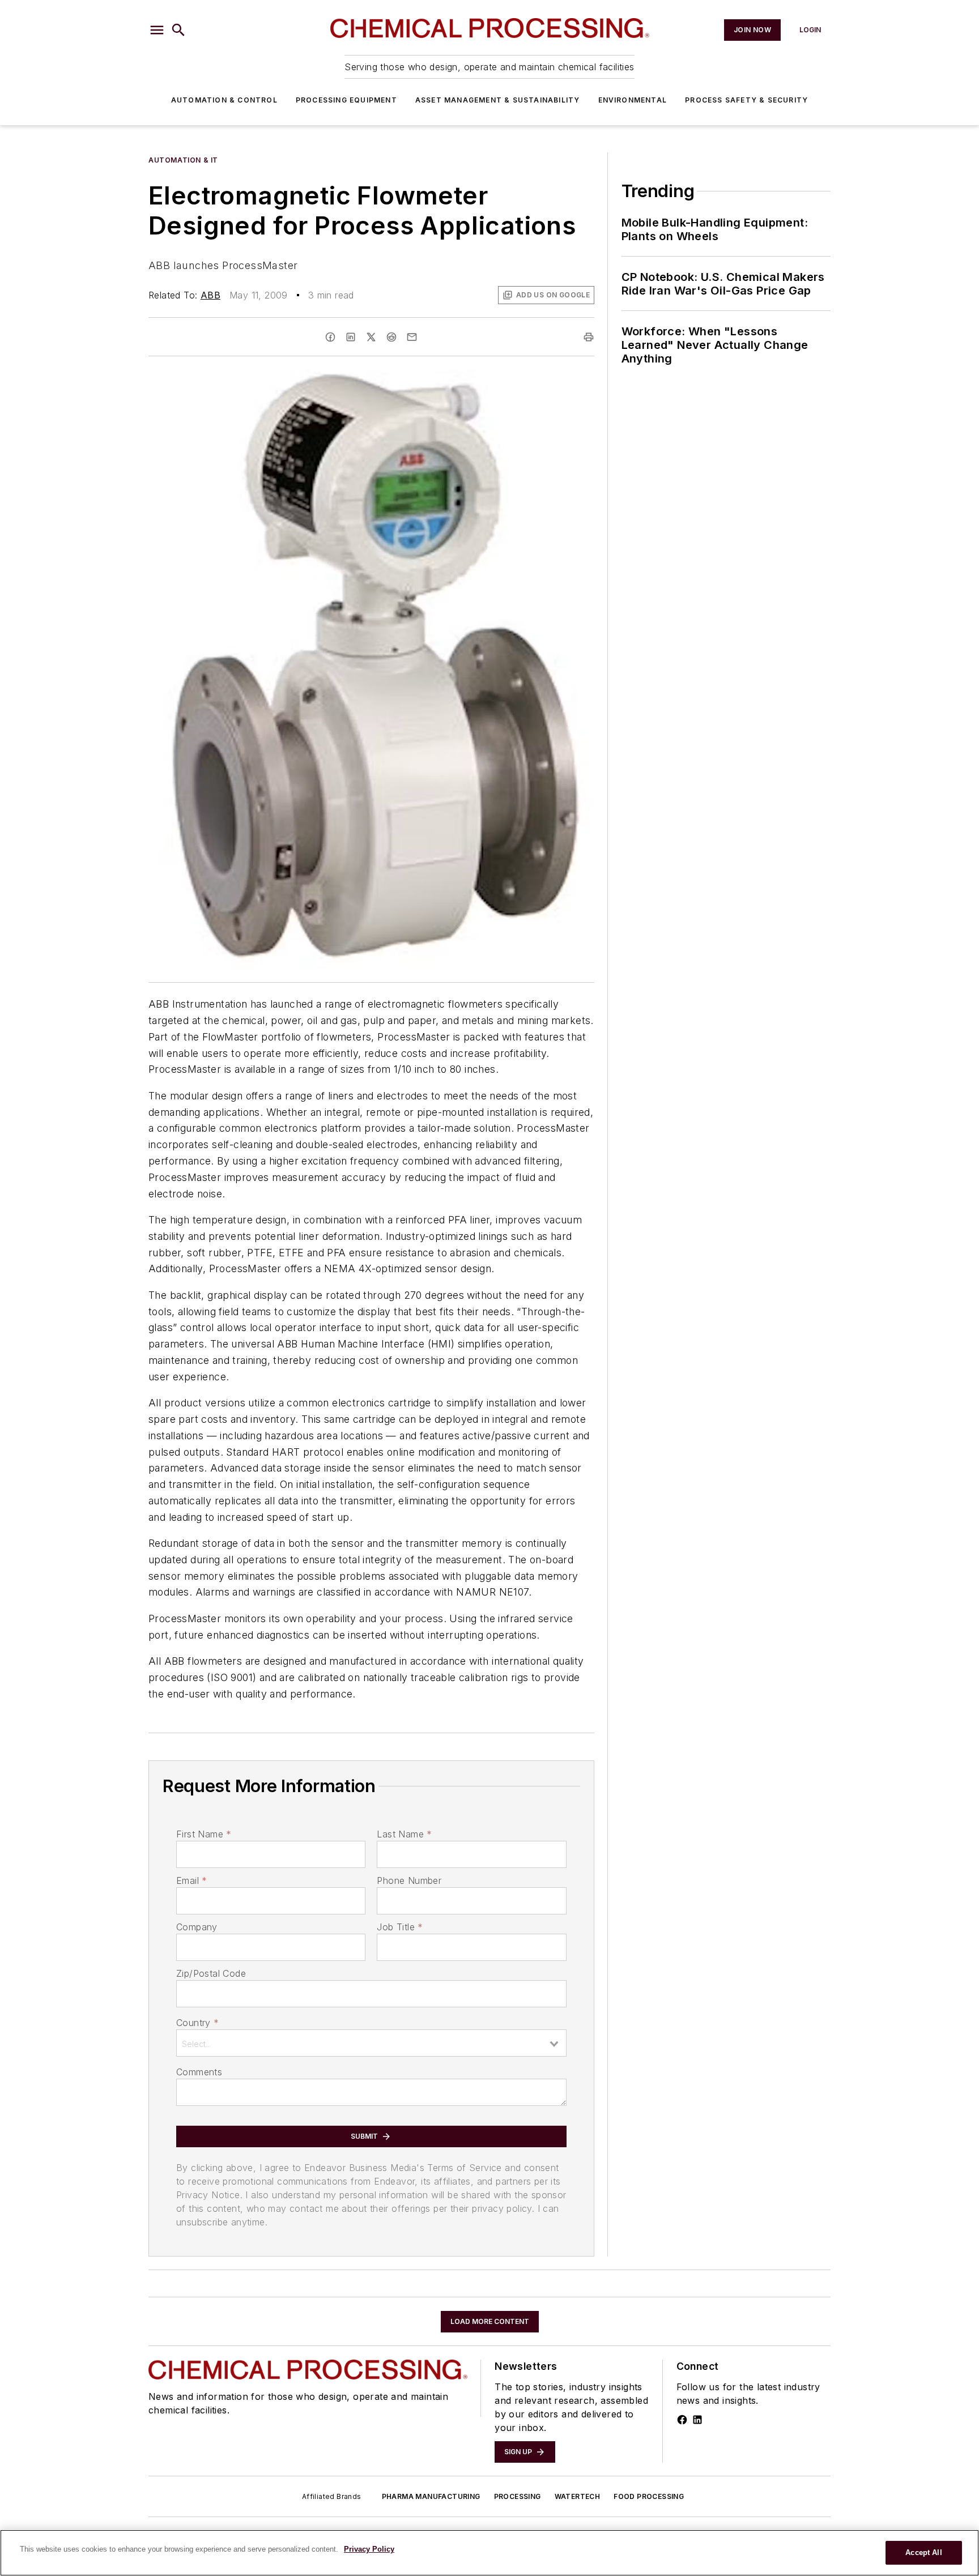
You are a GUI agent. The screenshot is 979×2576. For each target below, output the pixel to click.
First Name (204, 1834)
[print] (589, 337)
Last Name (404, 1834)
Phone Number (409, 1880)
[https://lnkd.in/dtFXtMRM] (697, 2420)
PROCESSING (518, 2496)
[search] (178, 30)
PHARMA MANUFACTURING (431, 2496)
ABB (210, 295)
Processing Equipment (346, 100)
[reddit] (391, 337)
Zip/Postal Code (211, 1973)
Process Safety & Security (746, 100)
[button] (157, 30)
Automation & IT (183, 160)
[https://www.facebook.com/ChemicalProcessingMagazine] (682, 2420)
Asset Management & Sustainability (498, 100)
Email (191, 1880)
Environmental (633, 100)
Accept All (923, 2552)
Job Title (400, 1927)
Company (197, 1927)
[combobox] (371, 2043)
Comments (199, 2072)
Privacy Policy (369, 2549)
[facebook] (330, 337)
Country (197, 2023)
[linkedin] (351, 337)
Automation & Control (224, 100)
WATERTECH (578, 2496)
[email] (412, 337)
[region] (489, 2553)
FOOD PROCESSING (649, 2496)
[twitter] (371, 337)
